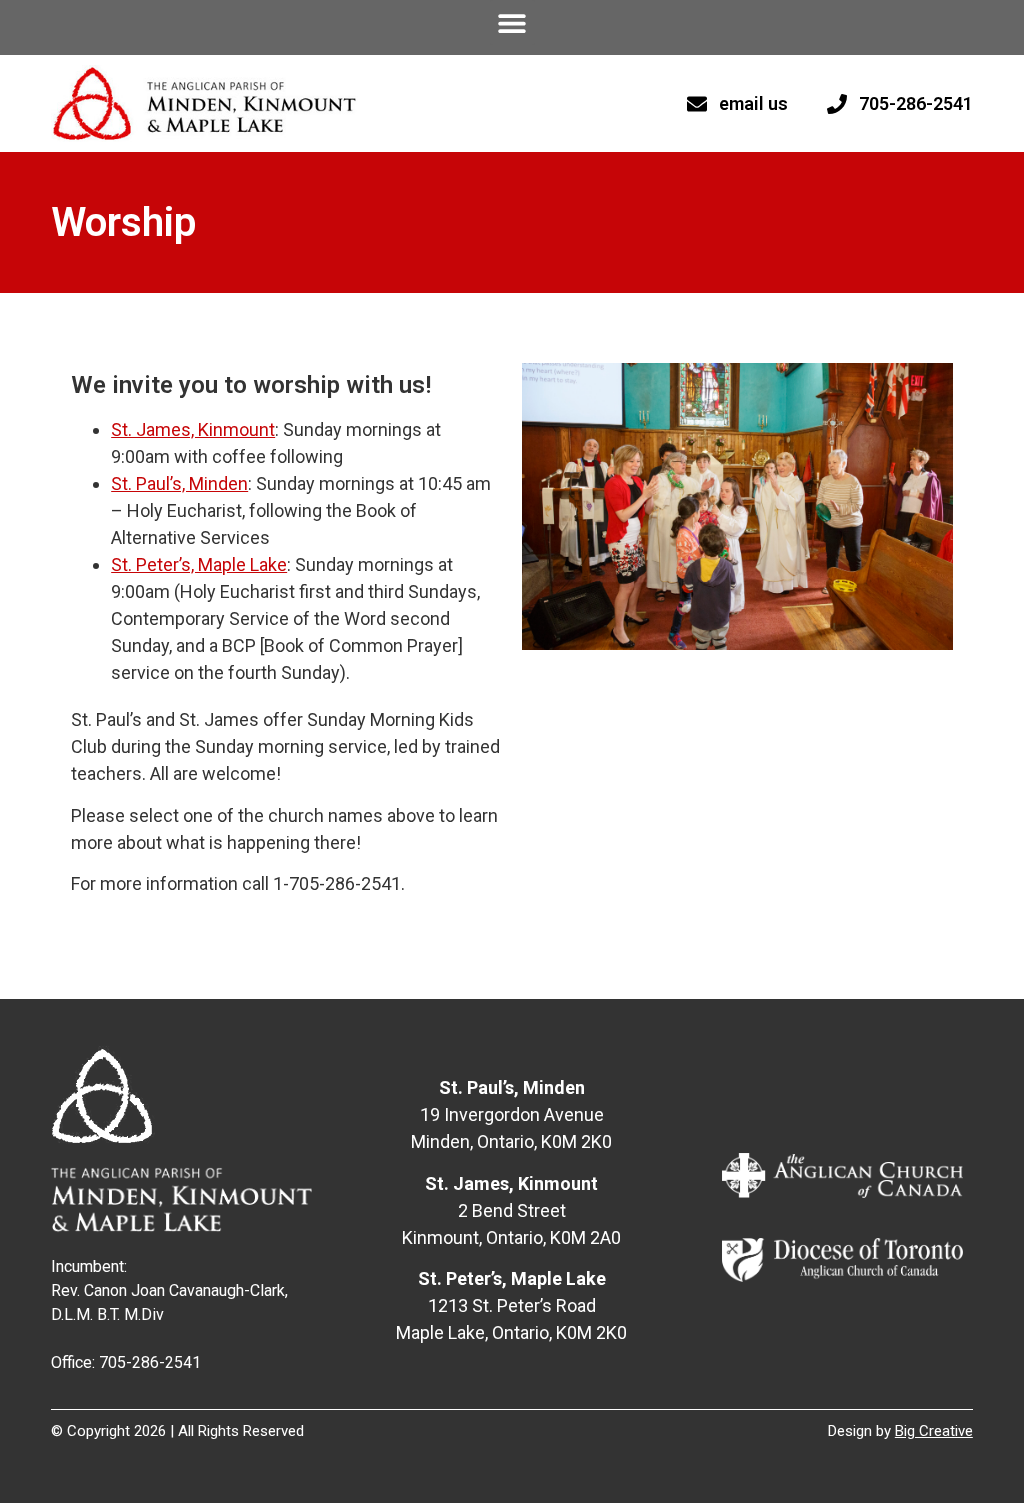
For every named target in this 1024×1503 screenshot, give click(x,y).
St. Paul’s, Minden (179, 483)
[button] (512, 22)
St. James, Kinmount (193, 429)
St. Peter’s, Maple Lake (199, 564)
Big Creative (934, 1431)
